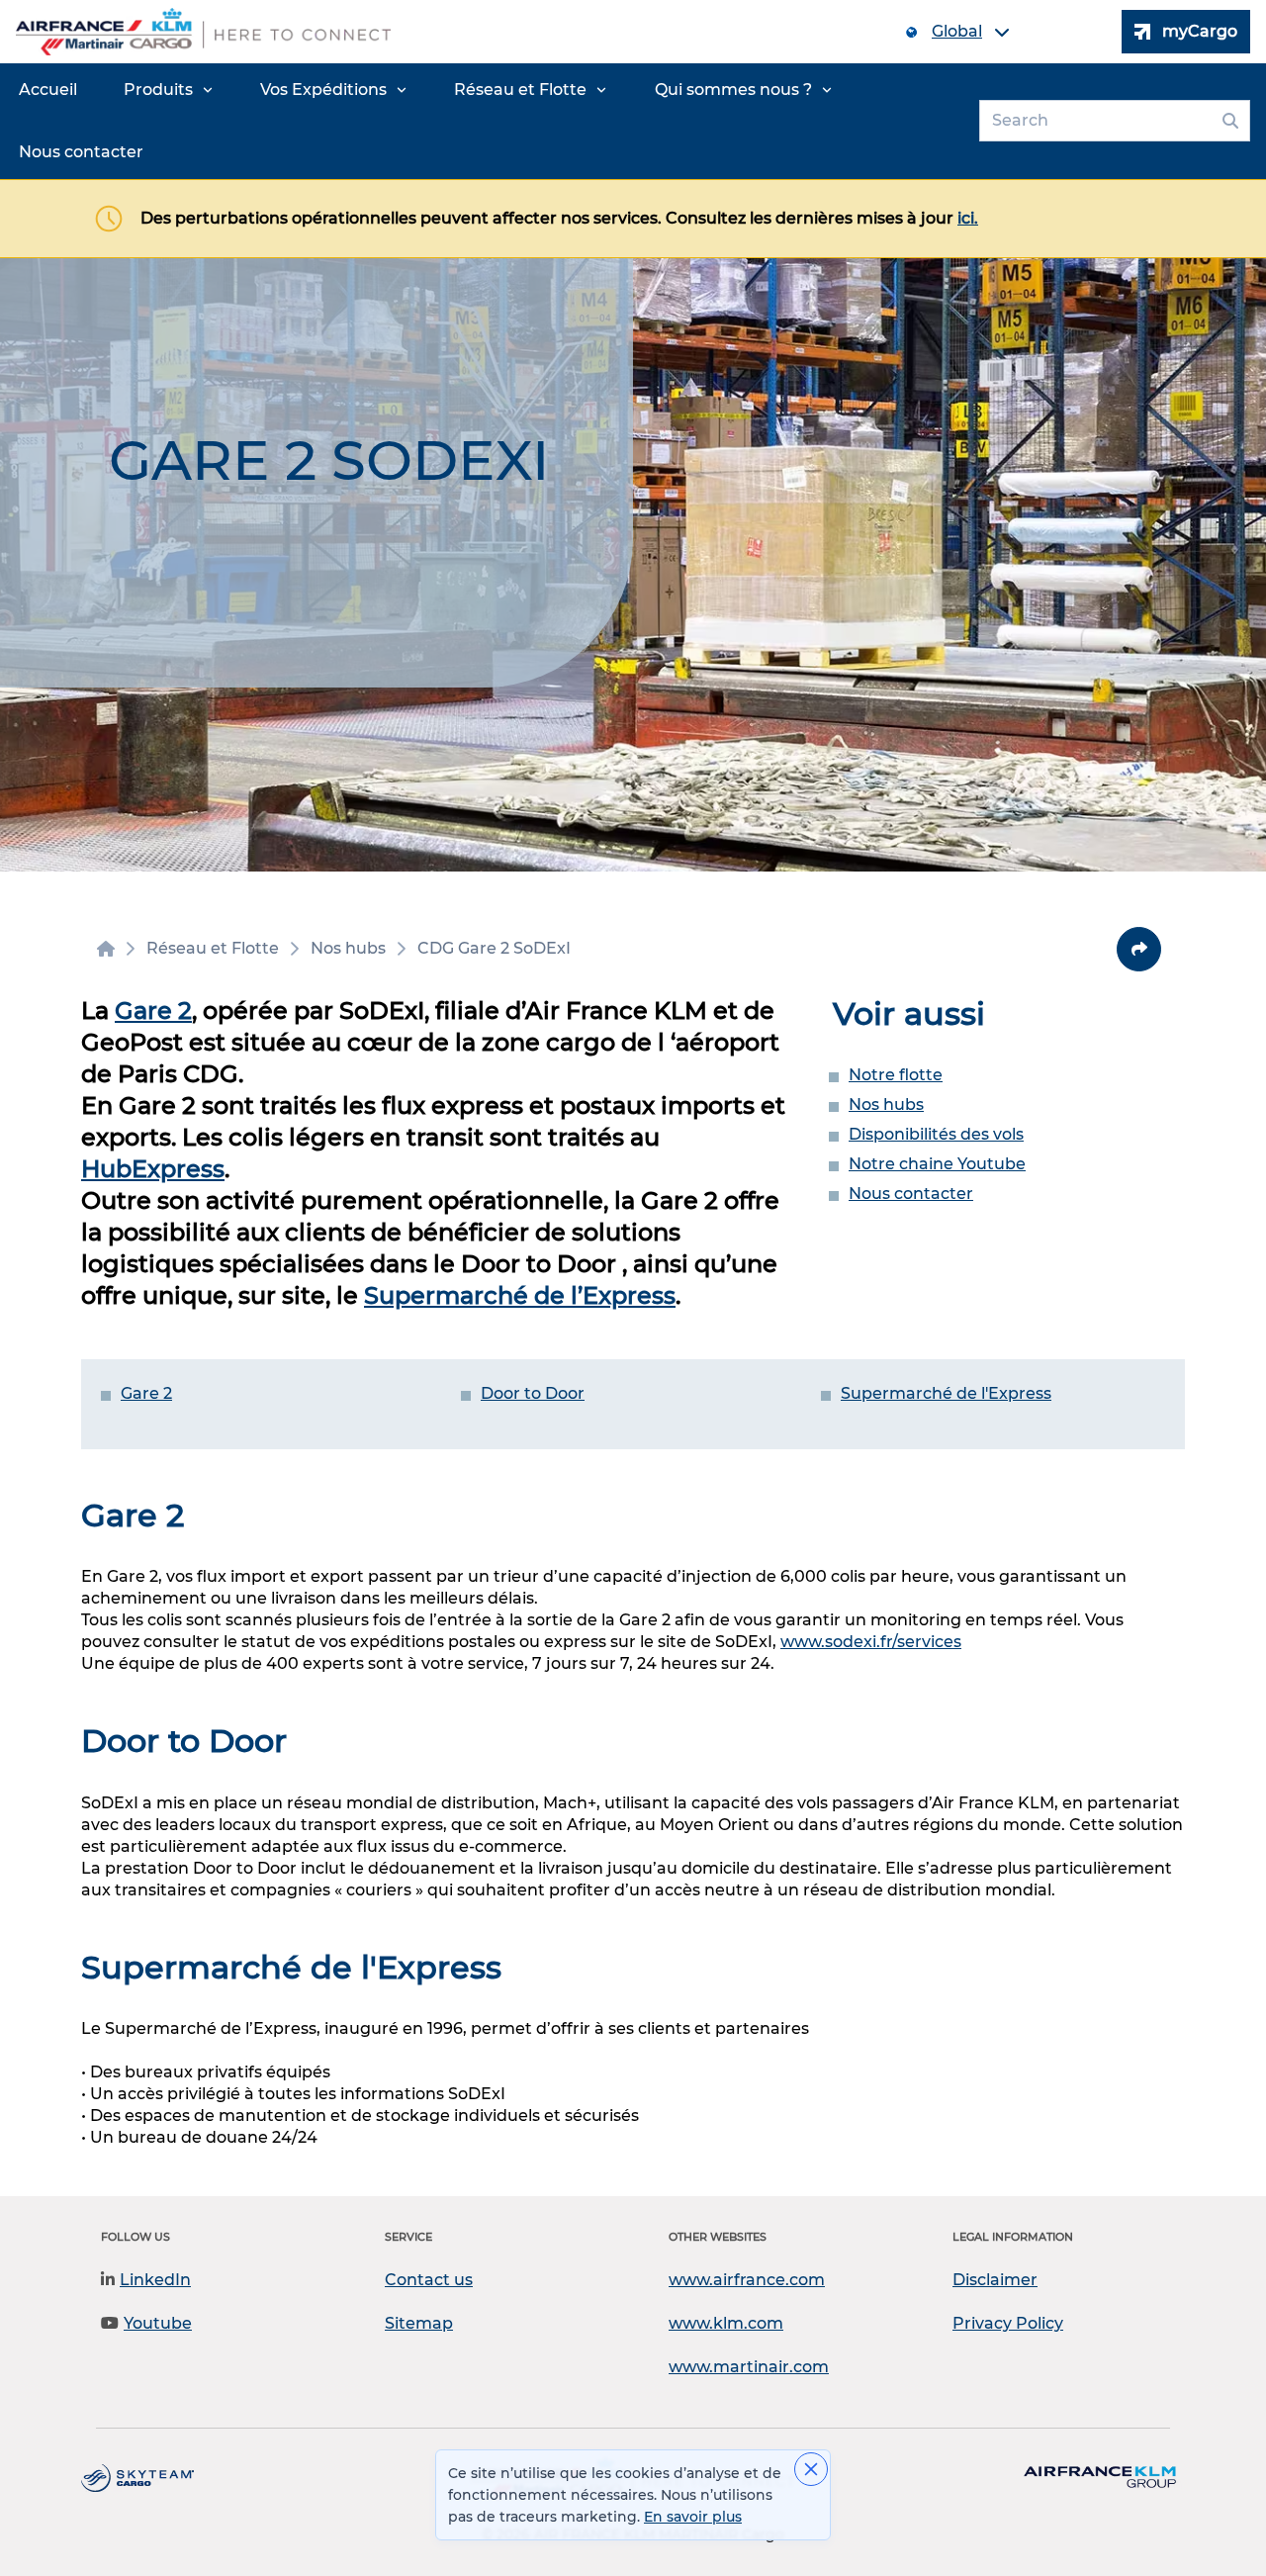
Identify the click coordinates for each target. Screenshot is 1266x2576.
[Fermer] (811, 2469)
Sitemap (419, 2323)
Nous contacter (911, 1194)
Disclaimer (995, 2280)
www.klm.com (726, 2323)
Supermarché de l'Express (946, 1393)
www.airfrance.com (747, 2280)
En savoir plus (693, 2517)
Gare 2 (153, 1011)
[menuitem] (48, 90)
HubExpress (153, 1169)
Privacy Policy (1008, 2323)
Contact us (429, 2280)
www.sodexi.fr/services (871, 1642)
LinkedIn (155, 2280)
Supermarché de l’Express (520, 1295)
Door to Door (533, 1393)
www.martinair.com (749, 2367)
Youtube (158, 2323)
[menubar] (486, 121)
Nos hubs (886, 1104)
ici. (968, 218)
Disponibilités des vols (936, 1134)
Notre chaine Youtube (937, 1164)
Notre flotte (896, 1075)
